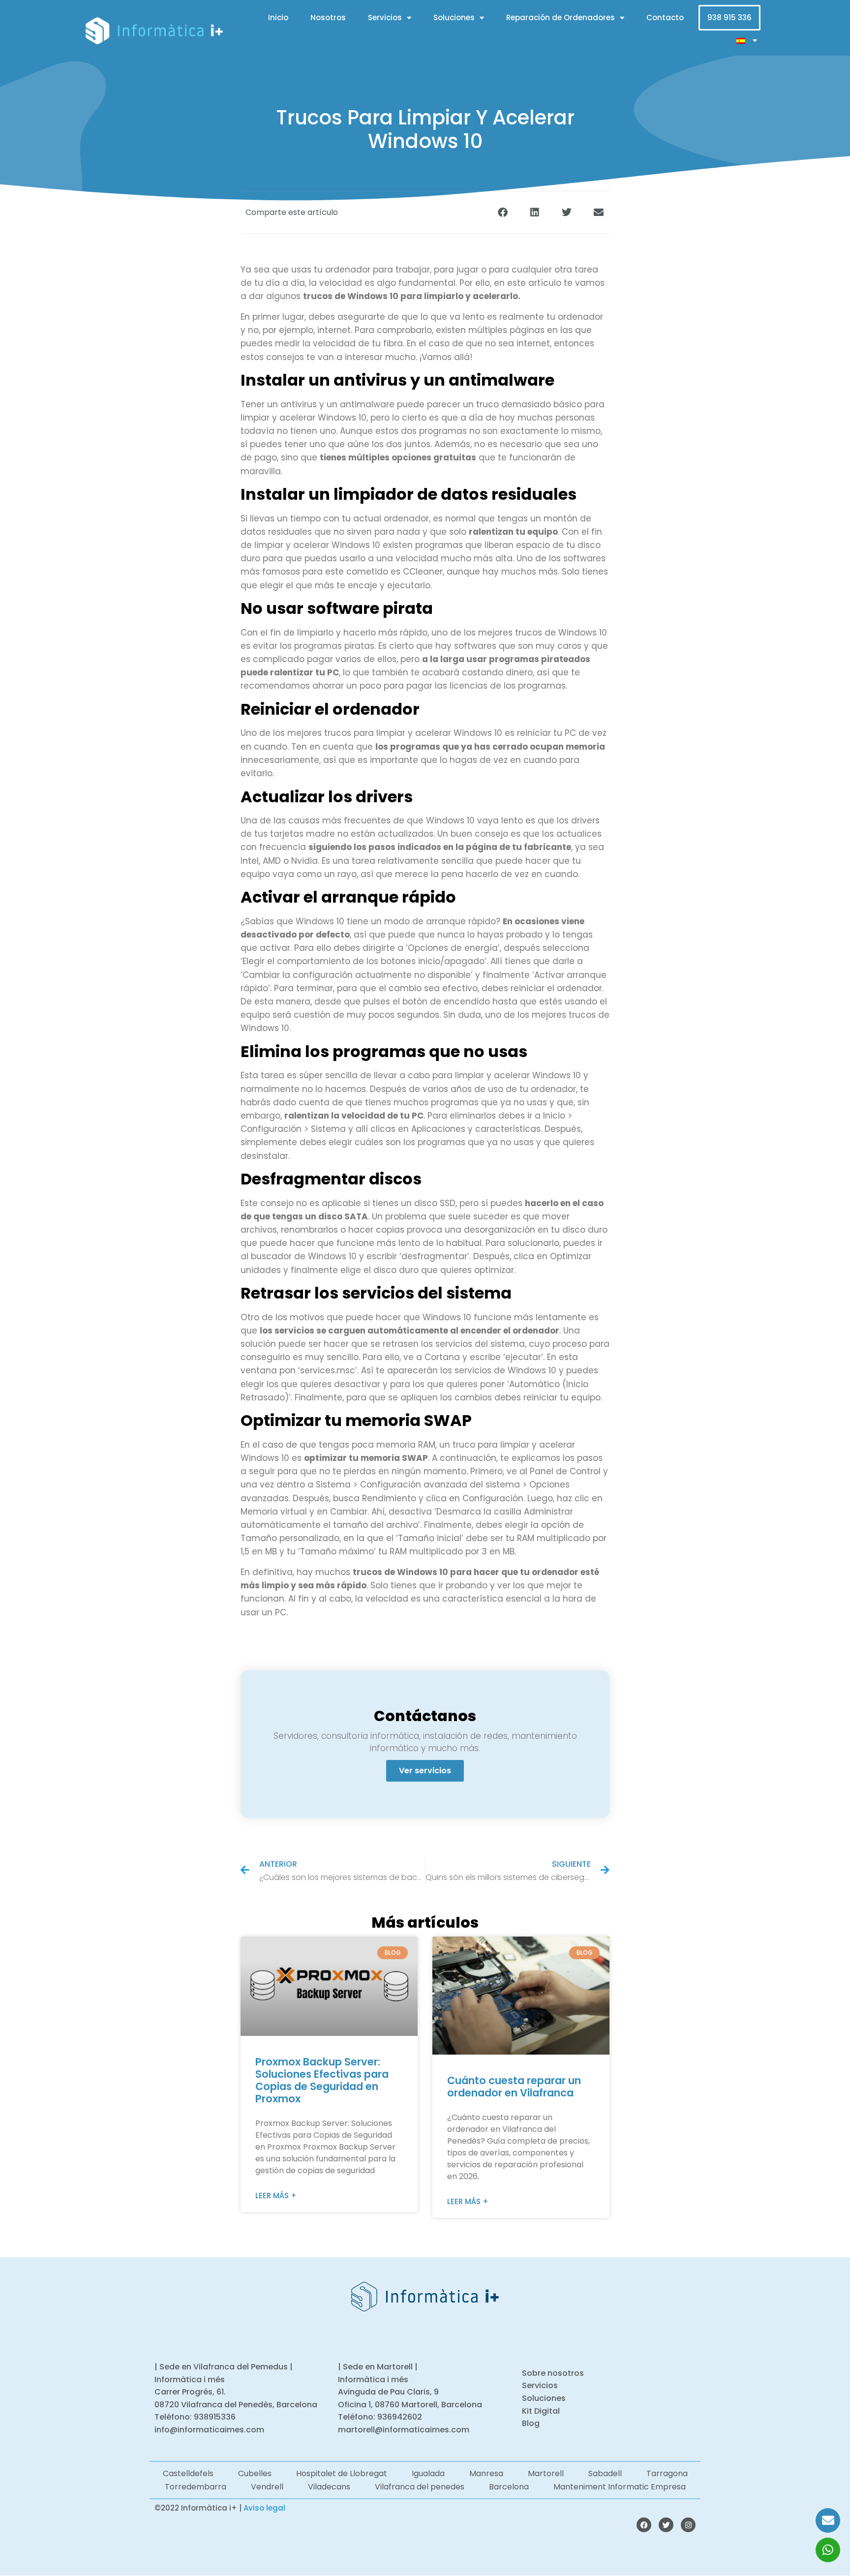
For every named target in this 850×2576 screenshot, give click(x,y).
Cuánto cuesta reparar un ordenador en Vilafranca (514, 2087)
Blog (531, 2423)
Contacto (665, 17)
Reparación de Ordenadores (561, 17)
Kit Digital (541, 2411)
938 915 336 (729, 17)
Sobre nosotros (553, 2373)
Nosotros (328, 17)
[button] (502, 212)
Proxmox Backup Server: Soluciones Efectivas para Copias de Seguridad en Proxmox (322, 2080)
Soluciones (454, 17)
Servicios (385, 17)
